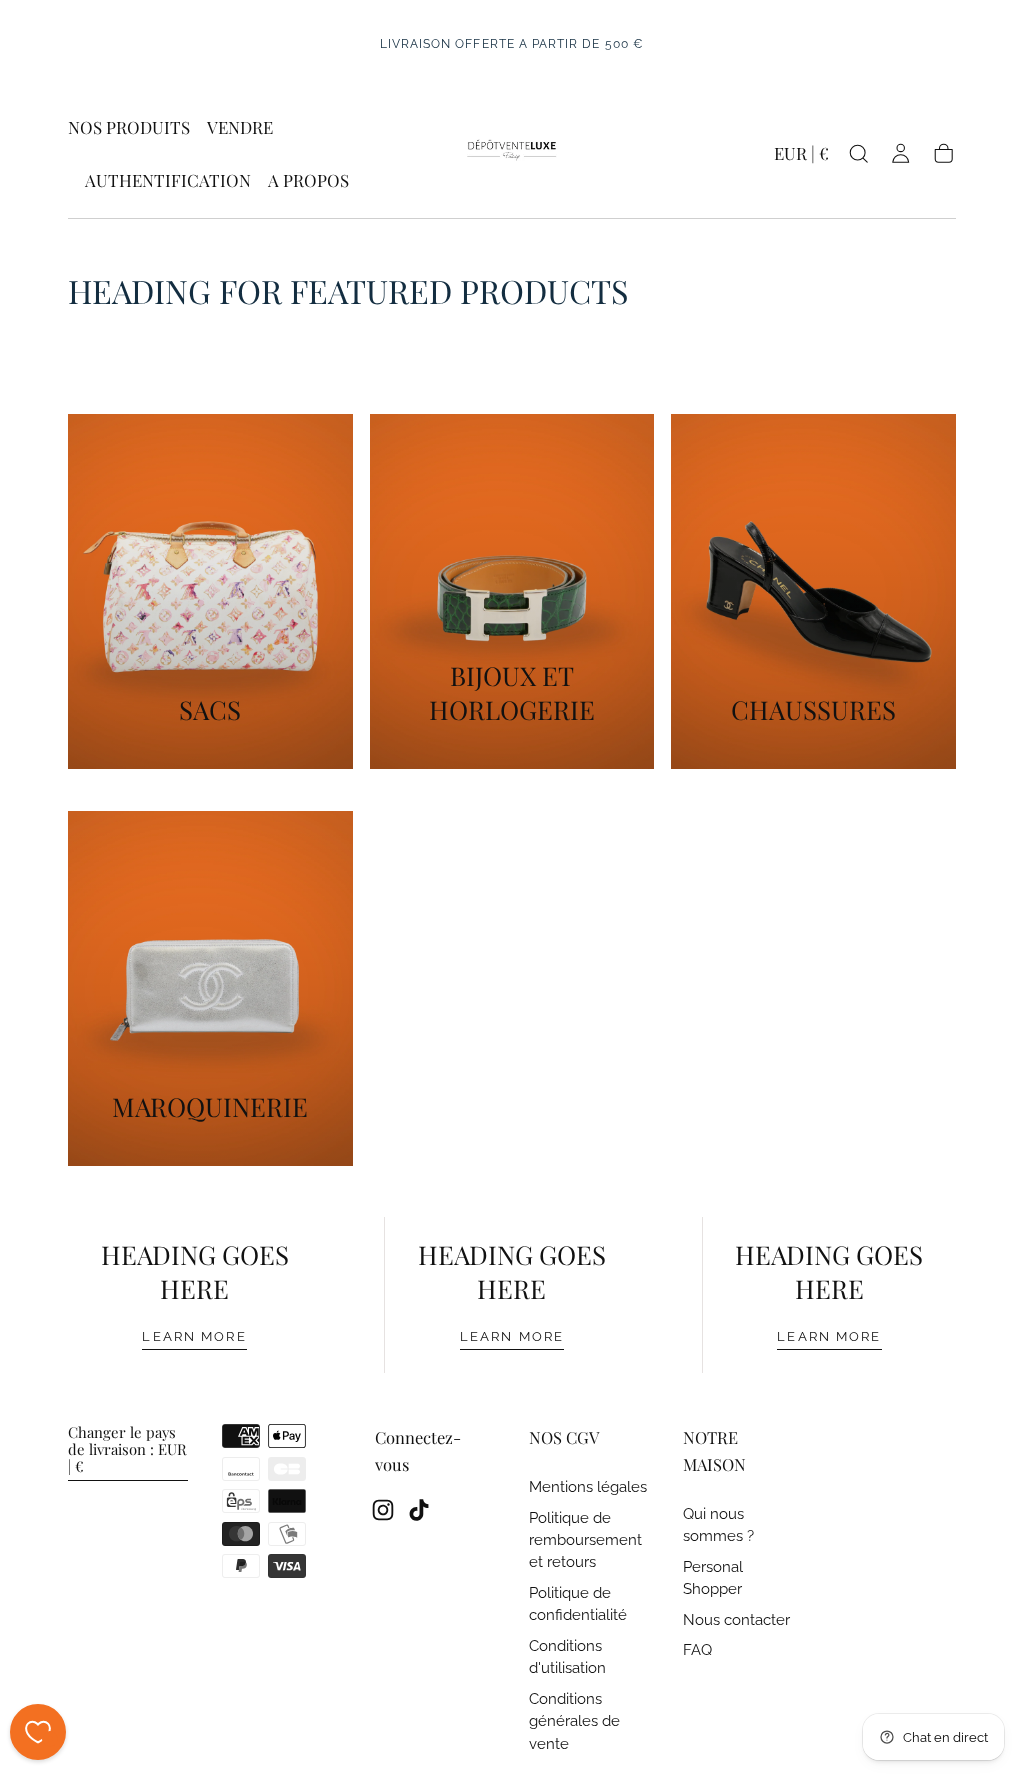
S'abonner (635, 938)
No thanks (511, 1009)
